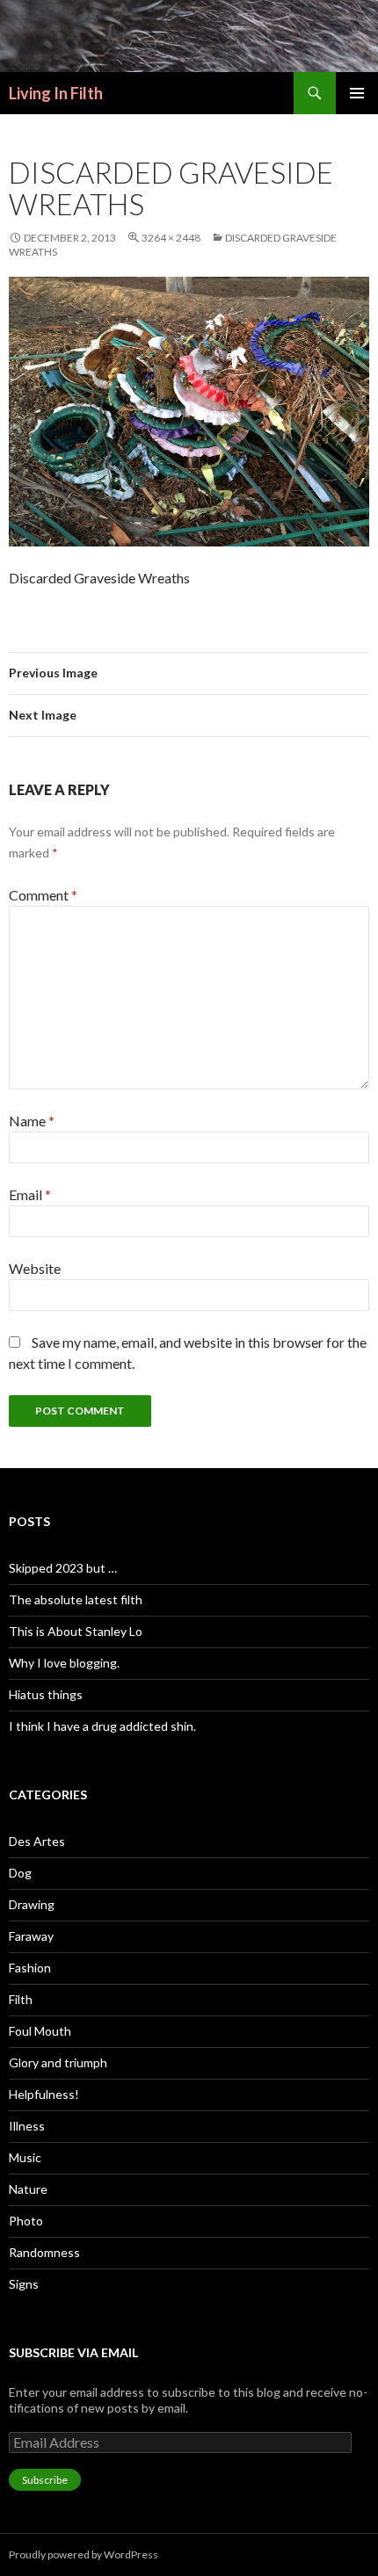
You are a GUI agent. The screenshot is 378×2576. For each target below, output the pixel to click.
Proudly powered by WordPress (84, 2554)
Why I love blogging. (64, 1663)
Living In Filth (56, 93)
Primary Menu (357, 93)
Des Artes (37, 1841)
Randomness (44, 2252)
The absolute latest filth (76, 1599)
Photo (26, 2221)
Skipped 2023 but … (63, 1568)
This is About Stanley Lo (76, 1631)
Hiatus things (46, 1694)
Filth (21, 1999)
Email (30, 1194)
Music (25, 2157)
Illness (27, 2126)
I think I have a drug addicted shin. (102, 1726)
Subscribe (45, 2480)
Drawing (32, 1904)
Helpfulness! (44, 2094)
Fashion (30, 1968)
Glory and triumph (58, 2062)
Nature (28, 2189)
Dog (20, 1873)
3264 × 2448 (171, 238)
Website (35, 1268)
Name (32, 1121)
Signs (24, 2284)
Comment (43, 895)
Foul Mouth (40, 2031)
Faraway (31, 1936)
